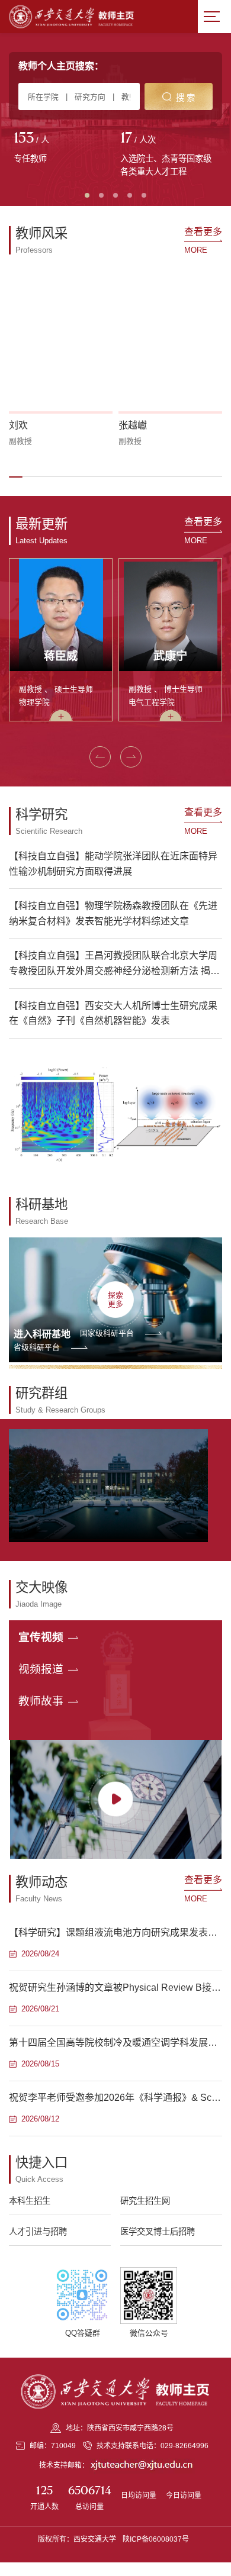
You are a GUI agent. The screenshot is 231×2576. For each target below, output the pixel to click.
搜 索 (185, 98)
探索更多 (115, 1300)
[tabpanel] (62, 149)
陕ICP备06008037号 (156, 2539)
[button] (16, 477)
